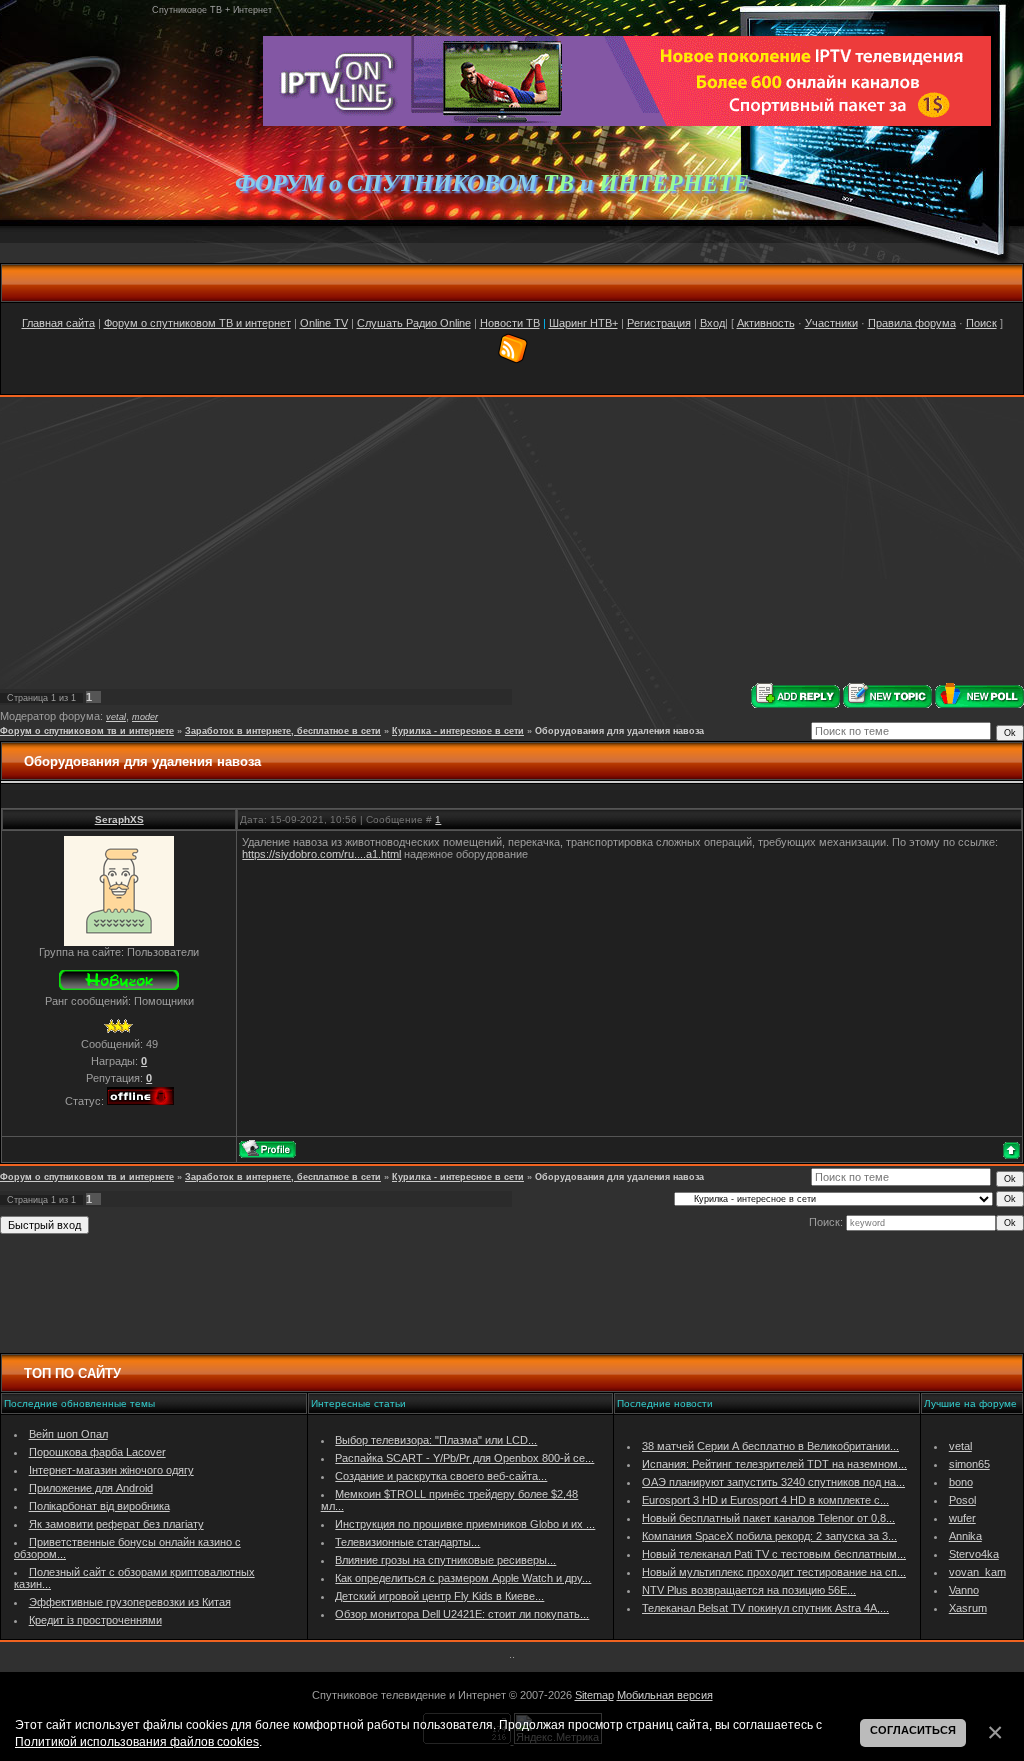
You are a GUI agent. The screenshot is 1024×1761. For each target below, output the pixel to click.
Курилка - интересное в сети (458, 731)
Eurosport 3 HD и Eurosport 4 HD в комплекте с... (765, 1500)
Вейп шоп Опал (68, 1434)
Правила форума (912, 323)
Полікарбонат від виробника (99, 1506)
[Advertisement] (512, 540)
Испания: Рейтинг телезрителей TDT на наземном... (774, 1464)
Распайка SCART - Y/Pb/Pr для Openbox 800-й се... (464, 1458)
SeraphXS (119, 819)
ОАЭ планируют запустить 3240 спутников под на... (773, 1482)
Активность (766, 323)
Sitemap (594, 1695)
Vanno (964, 1590)
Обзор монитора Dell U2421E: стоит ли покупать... (462, 1614)
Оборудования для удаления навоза (619, 731)
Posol (962, 1500)
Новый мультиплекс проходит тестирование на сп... (774, 1572)
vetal (116, 717)
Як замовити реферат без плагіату (116, 1524)
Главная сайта (58, 323)
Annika (965, 1536)
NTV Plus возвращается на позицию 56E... (749, 1590)
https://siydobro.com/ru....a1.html (321, 854)
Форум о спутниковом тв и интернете (87, 731)
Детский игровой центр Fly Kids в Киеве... (439, 1596)
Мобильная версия (665, 1695)
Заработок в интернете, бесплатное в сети (283, 731)
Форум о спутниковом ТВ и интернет (197, 323)
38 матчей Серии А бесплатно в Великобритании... (770, 1446)
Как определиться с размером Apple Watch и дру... (463, 1578)
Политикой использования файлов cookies (137, 1741)
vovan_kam (977, 1572)
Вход (712, 323)
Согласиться (913, 1730)
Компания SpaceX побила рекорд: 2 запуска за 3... (769, 1536)
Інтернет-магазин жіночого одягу (111, 1470)
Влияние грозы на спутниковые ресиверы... (445, 1560)
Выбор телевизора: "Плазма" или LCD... (436, 1440)
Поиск (981, 323)
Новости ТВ (510, 323)
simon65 (969, 1464)
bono (961, 1482)
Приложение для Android (91, 1488)
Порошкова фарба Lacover (97, 1452)
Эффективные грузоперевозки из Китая (130, 1602)
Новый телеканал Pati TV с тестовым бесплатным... (774, 1554)
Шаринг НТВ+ (583, 323)
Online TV (324, 323)
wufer (962, 1518)
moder (145, 717)
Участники (831, 323)
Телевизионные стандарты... (407, 1542)
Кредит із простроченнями (95, 1620)
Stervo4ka (974, 1554)
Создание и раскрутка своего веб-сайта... (441, 1476)
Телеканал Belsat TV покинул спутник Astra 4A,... (765, 1608)
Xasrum (968, 1608)
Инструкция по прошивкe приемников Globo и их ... (465, 1524)
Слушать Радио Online (414, 323)
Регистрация (659, 323)
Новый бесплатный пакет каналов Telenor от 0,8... (768, 1518)
